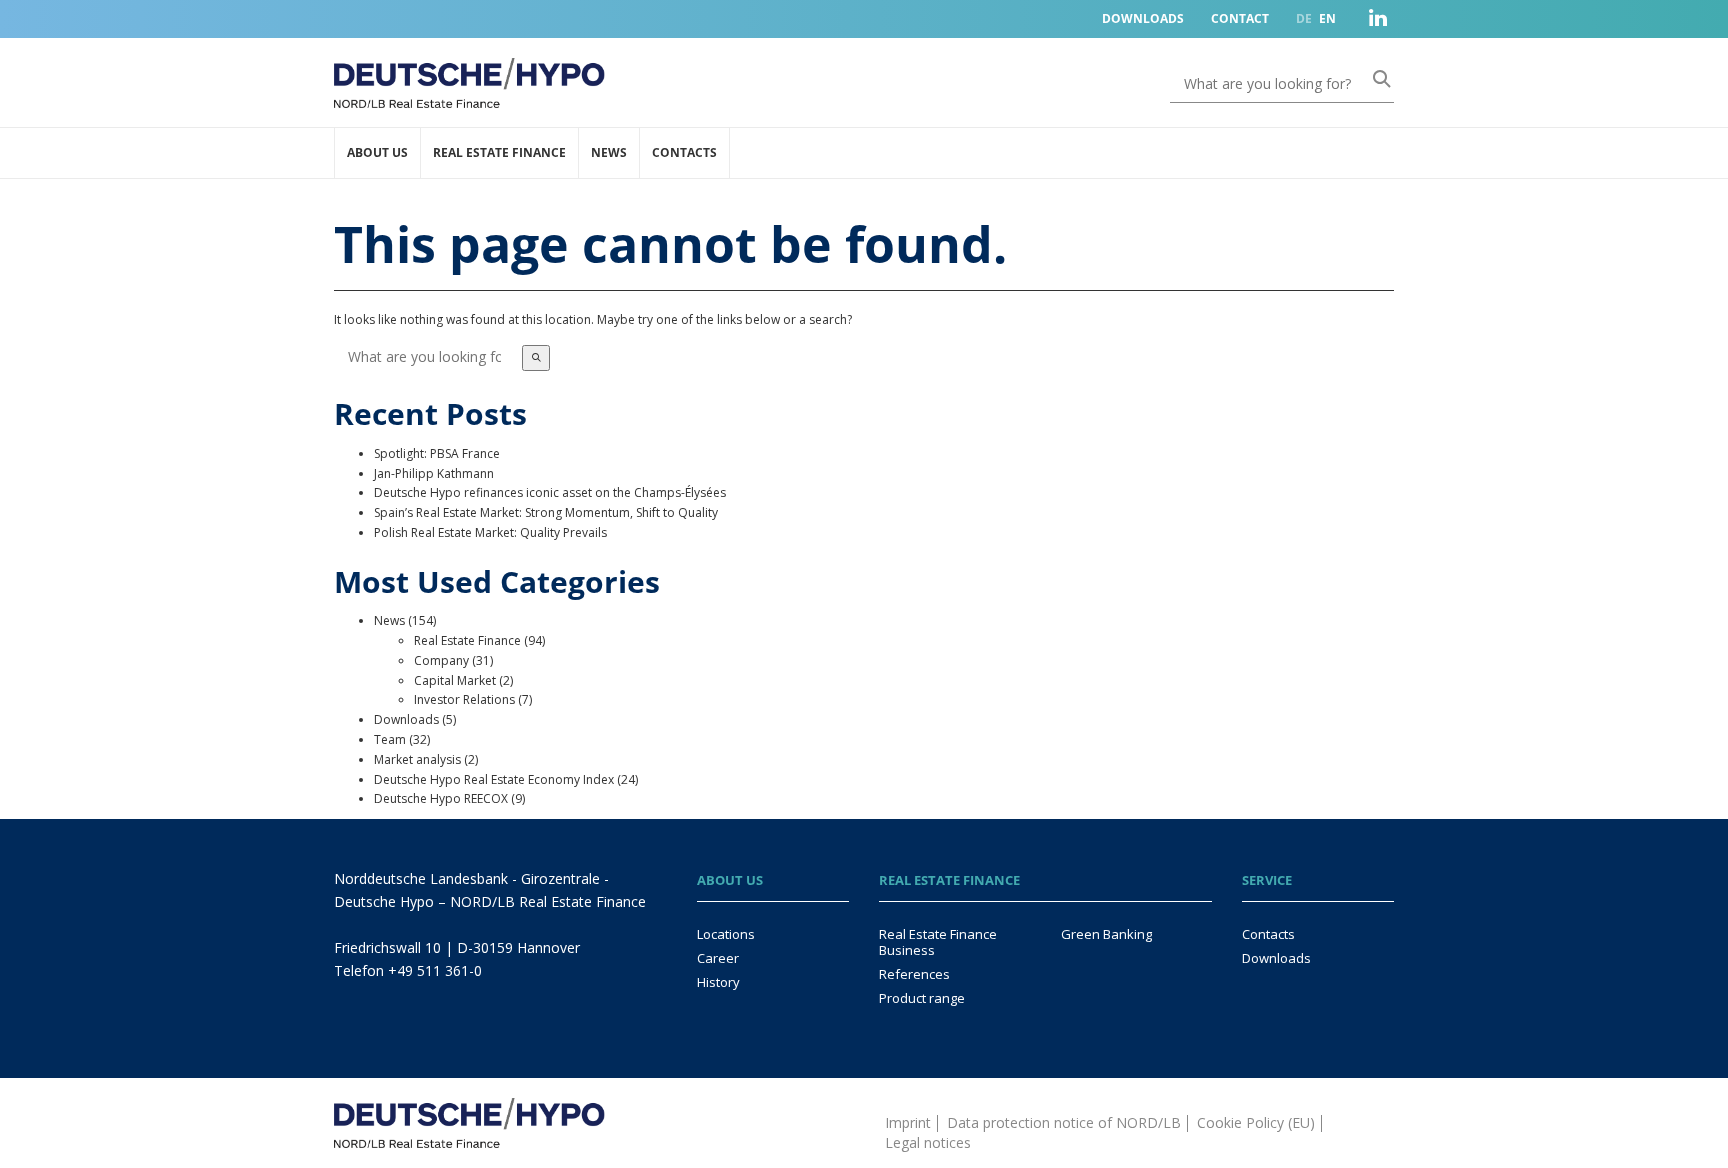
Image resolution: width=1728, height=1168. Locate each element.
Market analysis (417, 759)
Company (441, 660)
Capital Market (455, 680)
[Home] (469, 1111)
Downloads (1143, 18)
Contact (1240, 18)
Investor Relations (464, 699)
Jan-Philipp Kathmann (434, 473)
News (609, 152)
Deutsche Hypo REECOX (441, 798)
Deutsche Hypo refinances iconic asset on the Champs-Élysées (550, 492)
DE (1304, 18)
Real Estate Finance (499, 152)
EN (1327, 18)
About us (377, 152)
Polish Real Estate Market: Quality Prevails (490, 532)
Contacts (684, 152)
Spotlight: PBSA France (437, 453)
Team (390, 739)
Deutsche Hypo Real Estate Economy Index (494, 779)
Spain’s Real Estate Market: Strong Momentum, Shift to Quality (546, 512)
